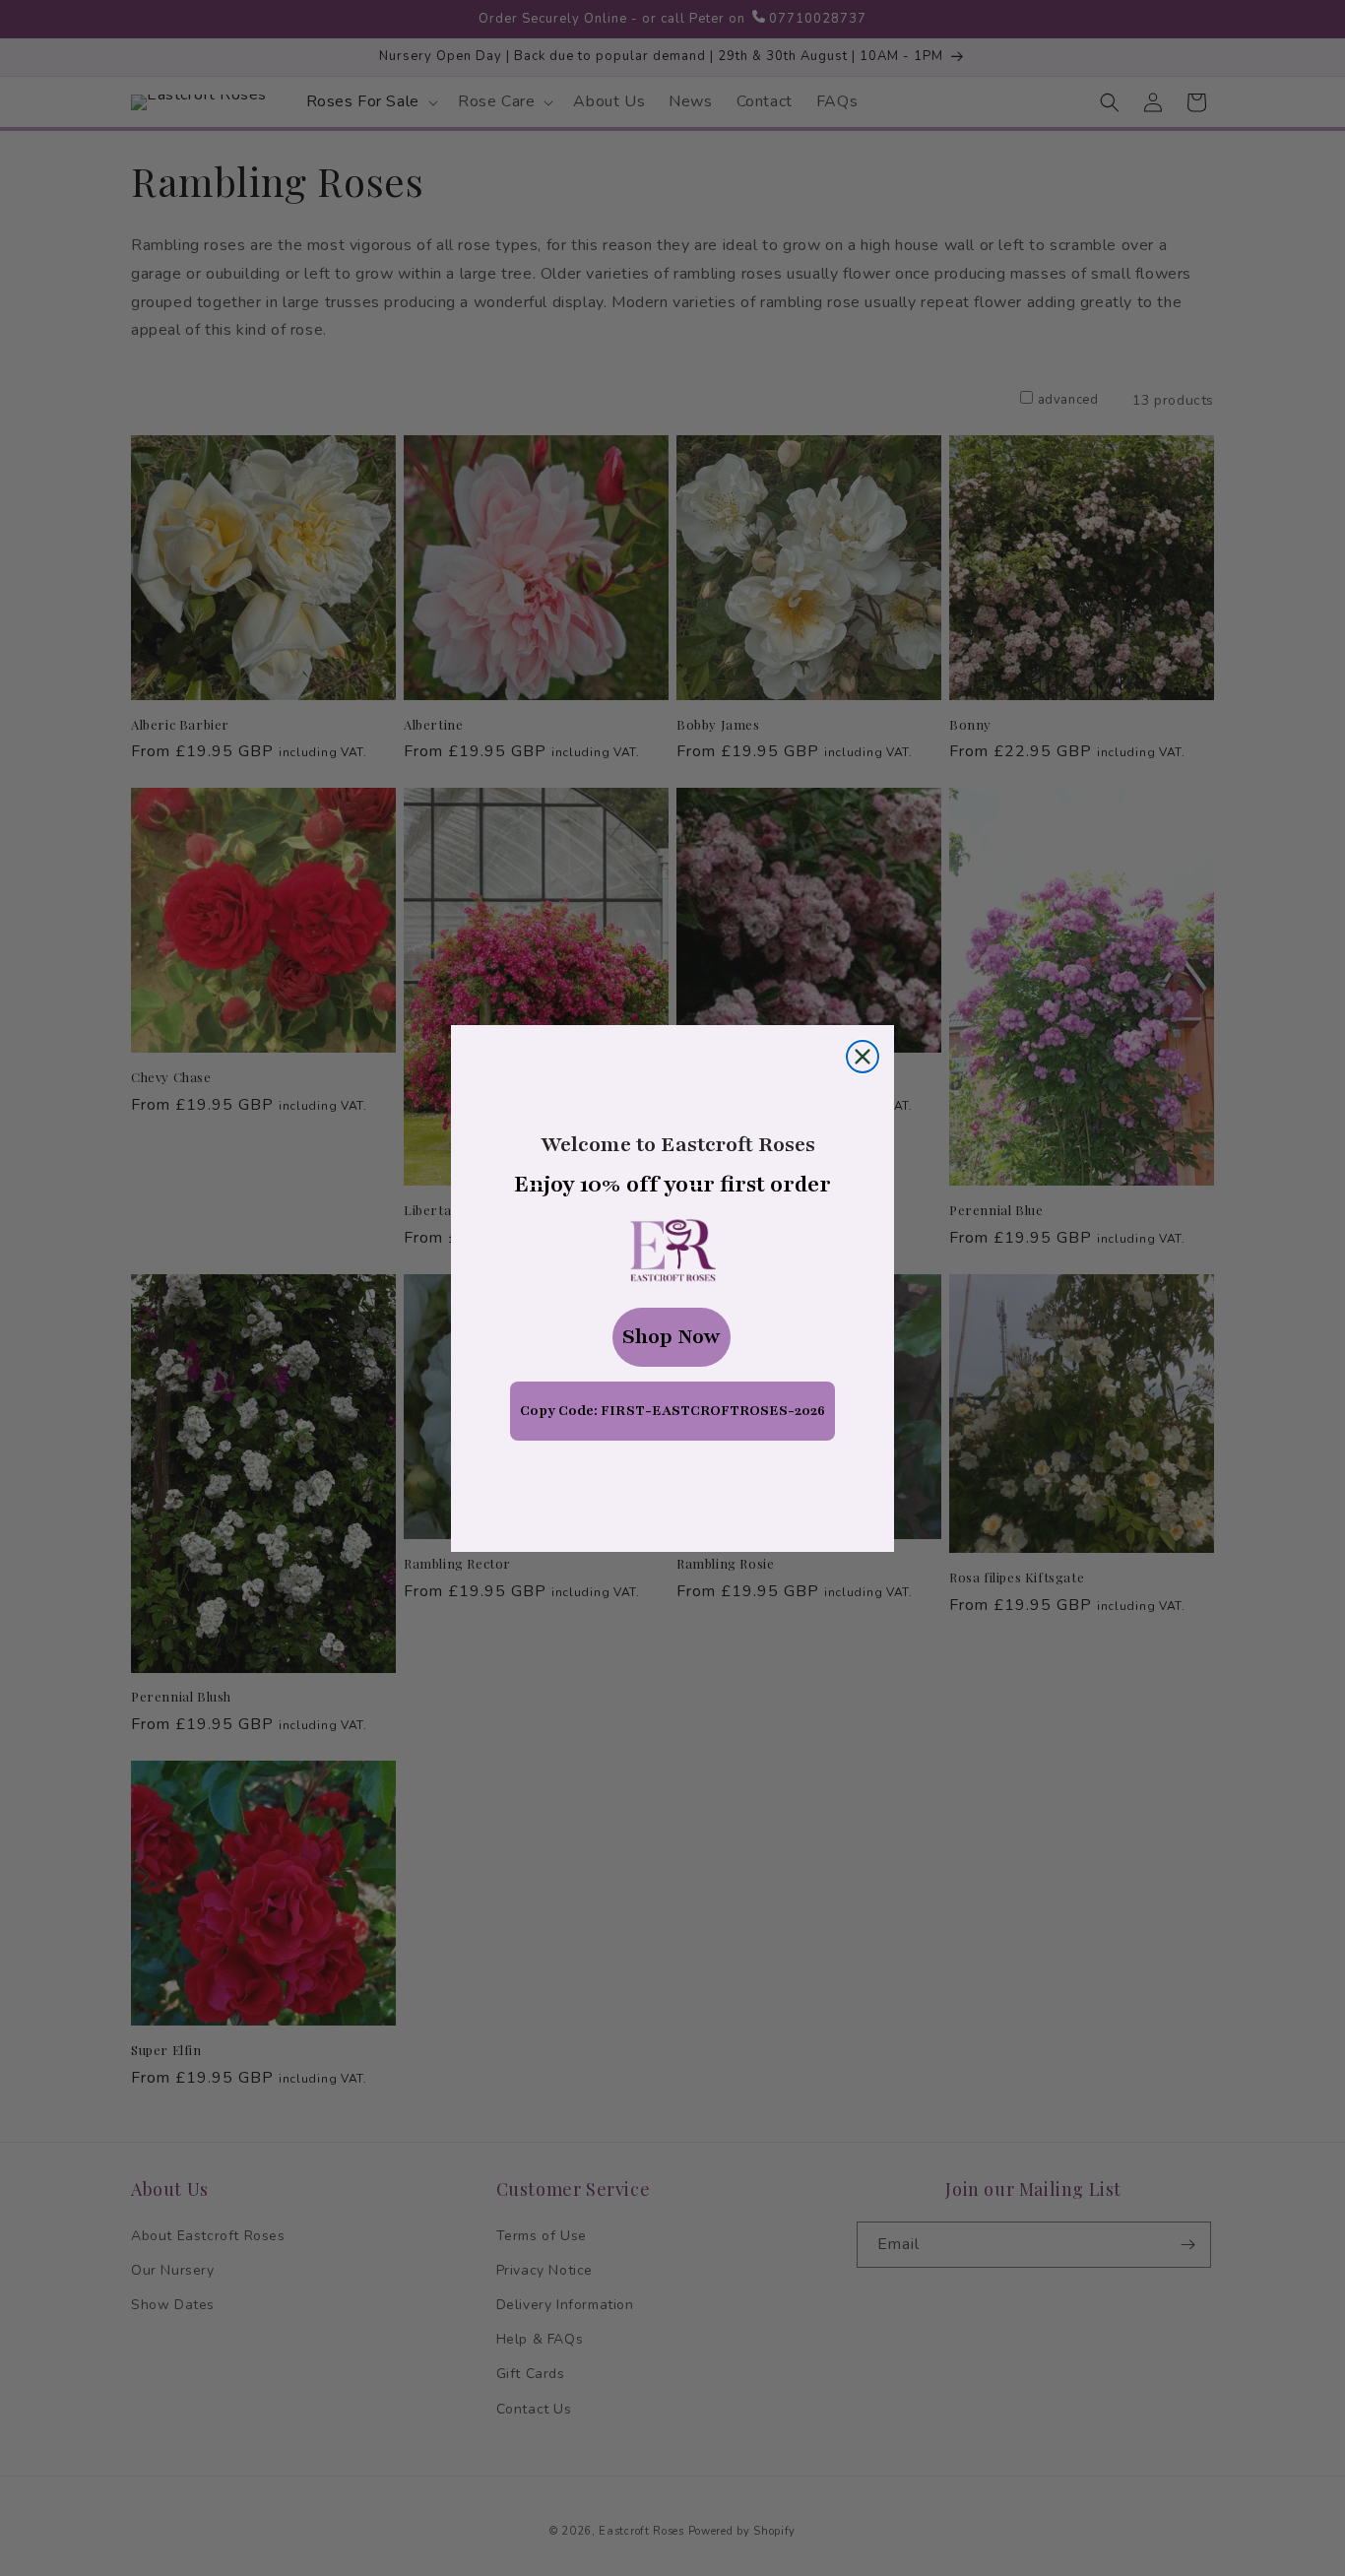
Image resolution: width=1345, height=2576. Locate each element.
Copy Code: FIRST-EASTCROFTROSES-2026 (672, 1411)
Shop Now (672, 1337)
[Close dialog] (863, 1057)
